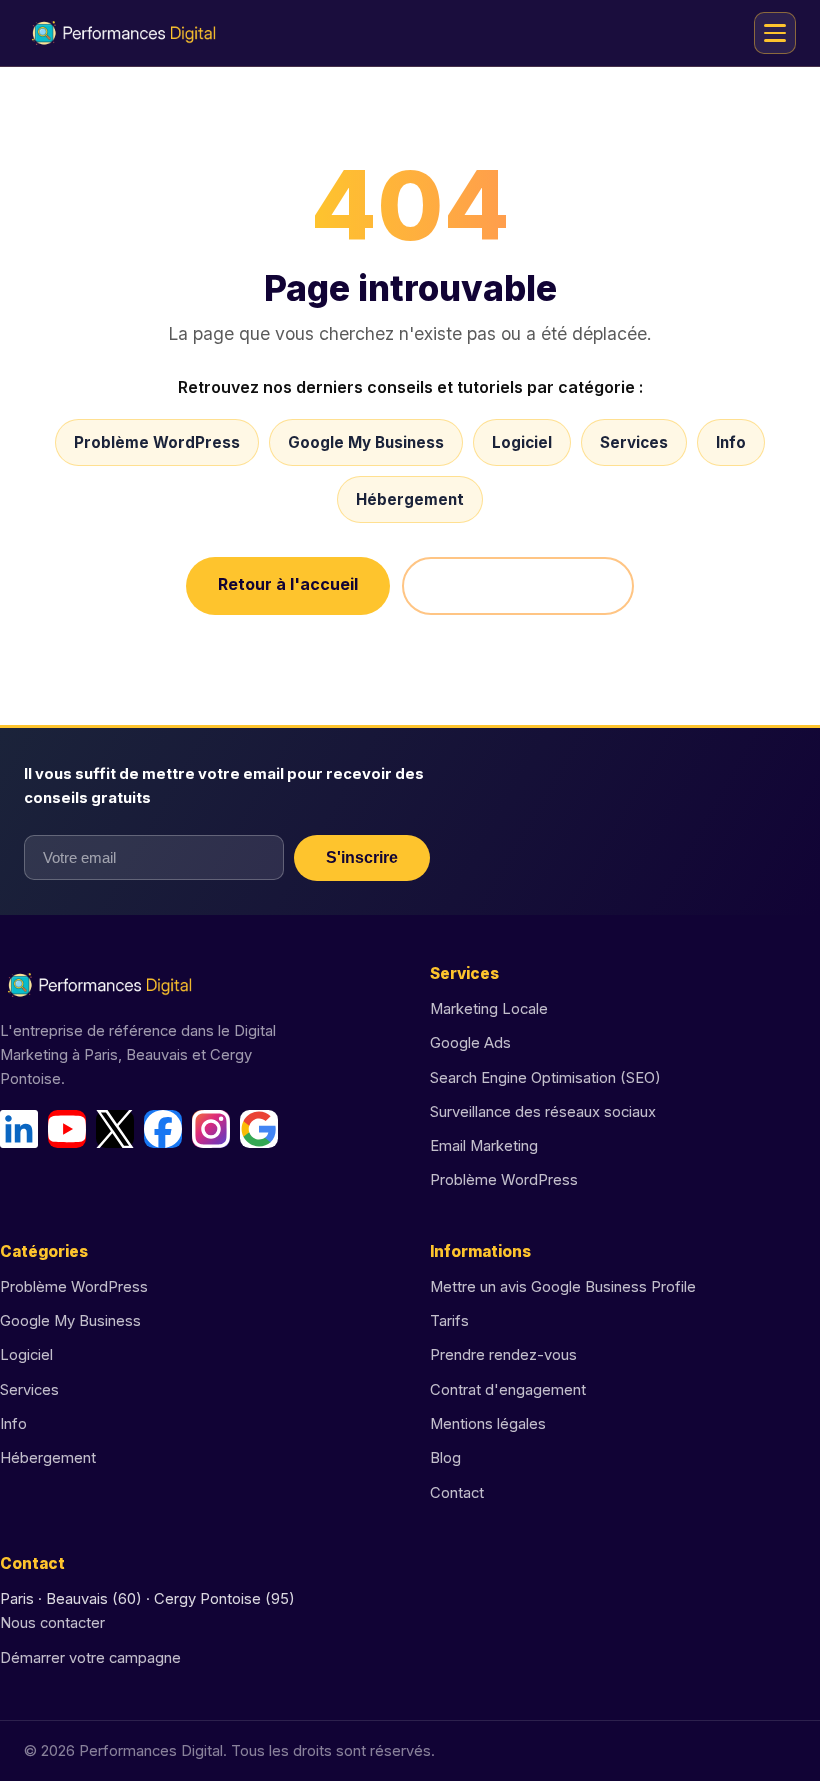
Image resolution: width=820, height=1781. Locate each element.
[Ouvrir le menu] (775, 33)
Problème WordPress (157, 442)
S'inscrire (362, 857)
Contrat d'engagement (508, 1390)
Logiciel (522, 442)
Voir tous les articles (518, 586)
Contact (457, 1493)
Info (731, 442)
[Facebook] (163, 1129)
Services (634, 442)
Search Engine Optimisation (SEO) (545, 1078)
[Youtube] (67, 1129)
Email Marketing (484, 1146)
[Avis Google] (259, 1129)
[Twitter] (115, 1129)
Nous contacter (52, 1623)
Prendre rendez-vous (503, 1355)
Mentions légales (488, 1424)
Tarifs (449, 1321)
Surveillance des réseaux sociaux (543, 1112)
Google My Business (366, 442)
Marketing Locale (489, 1009)
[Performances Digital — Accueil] (124, 33)
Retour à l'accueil (288, 584)
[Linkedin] (19, 1129)
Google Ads (470, 1043)
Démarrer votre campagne (90, 1658)
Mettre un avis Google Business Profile (563, 1287)
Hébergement (410, 499)
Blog (445, 1458)
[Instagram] (211, 1129)
